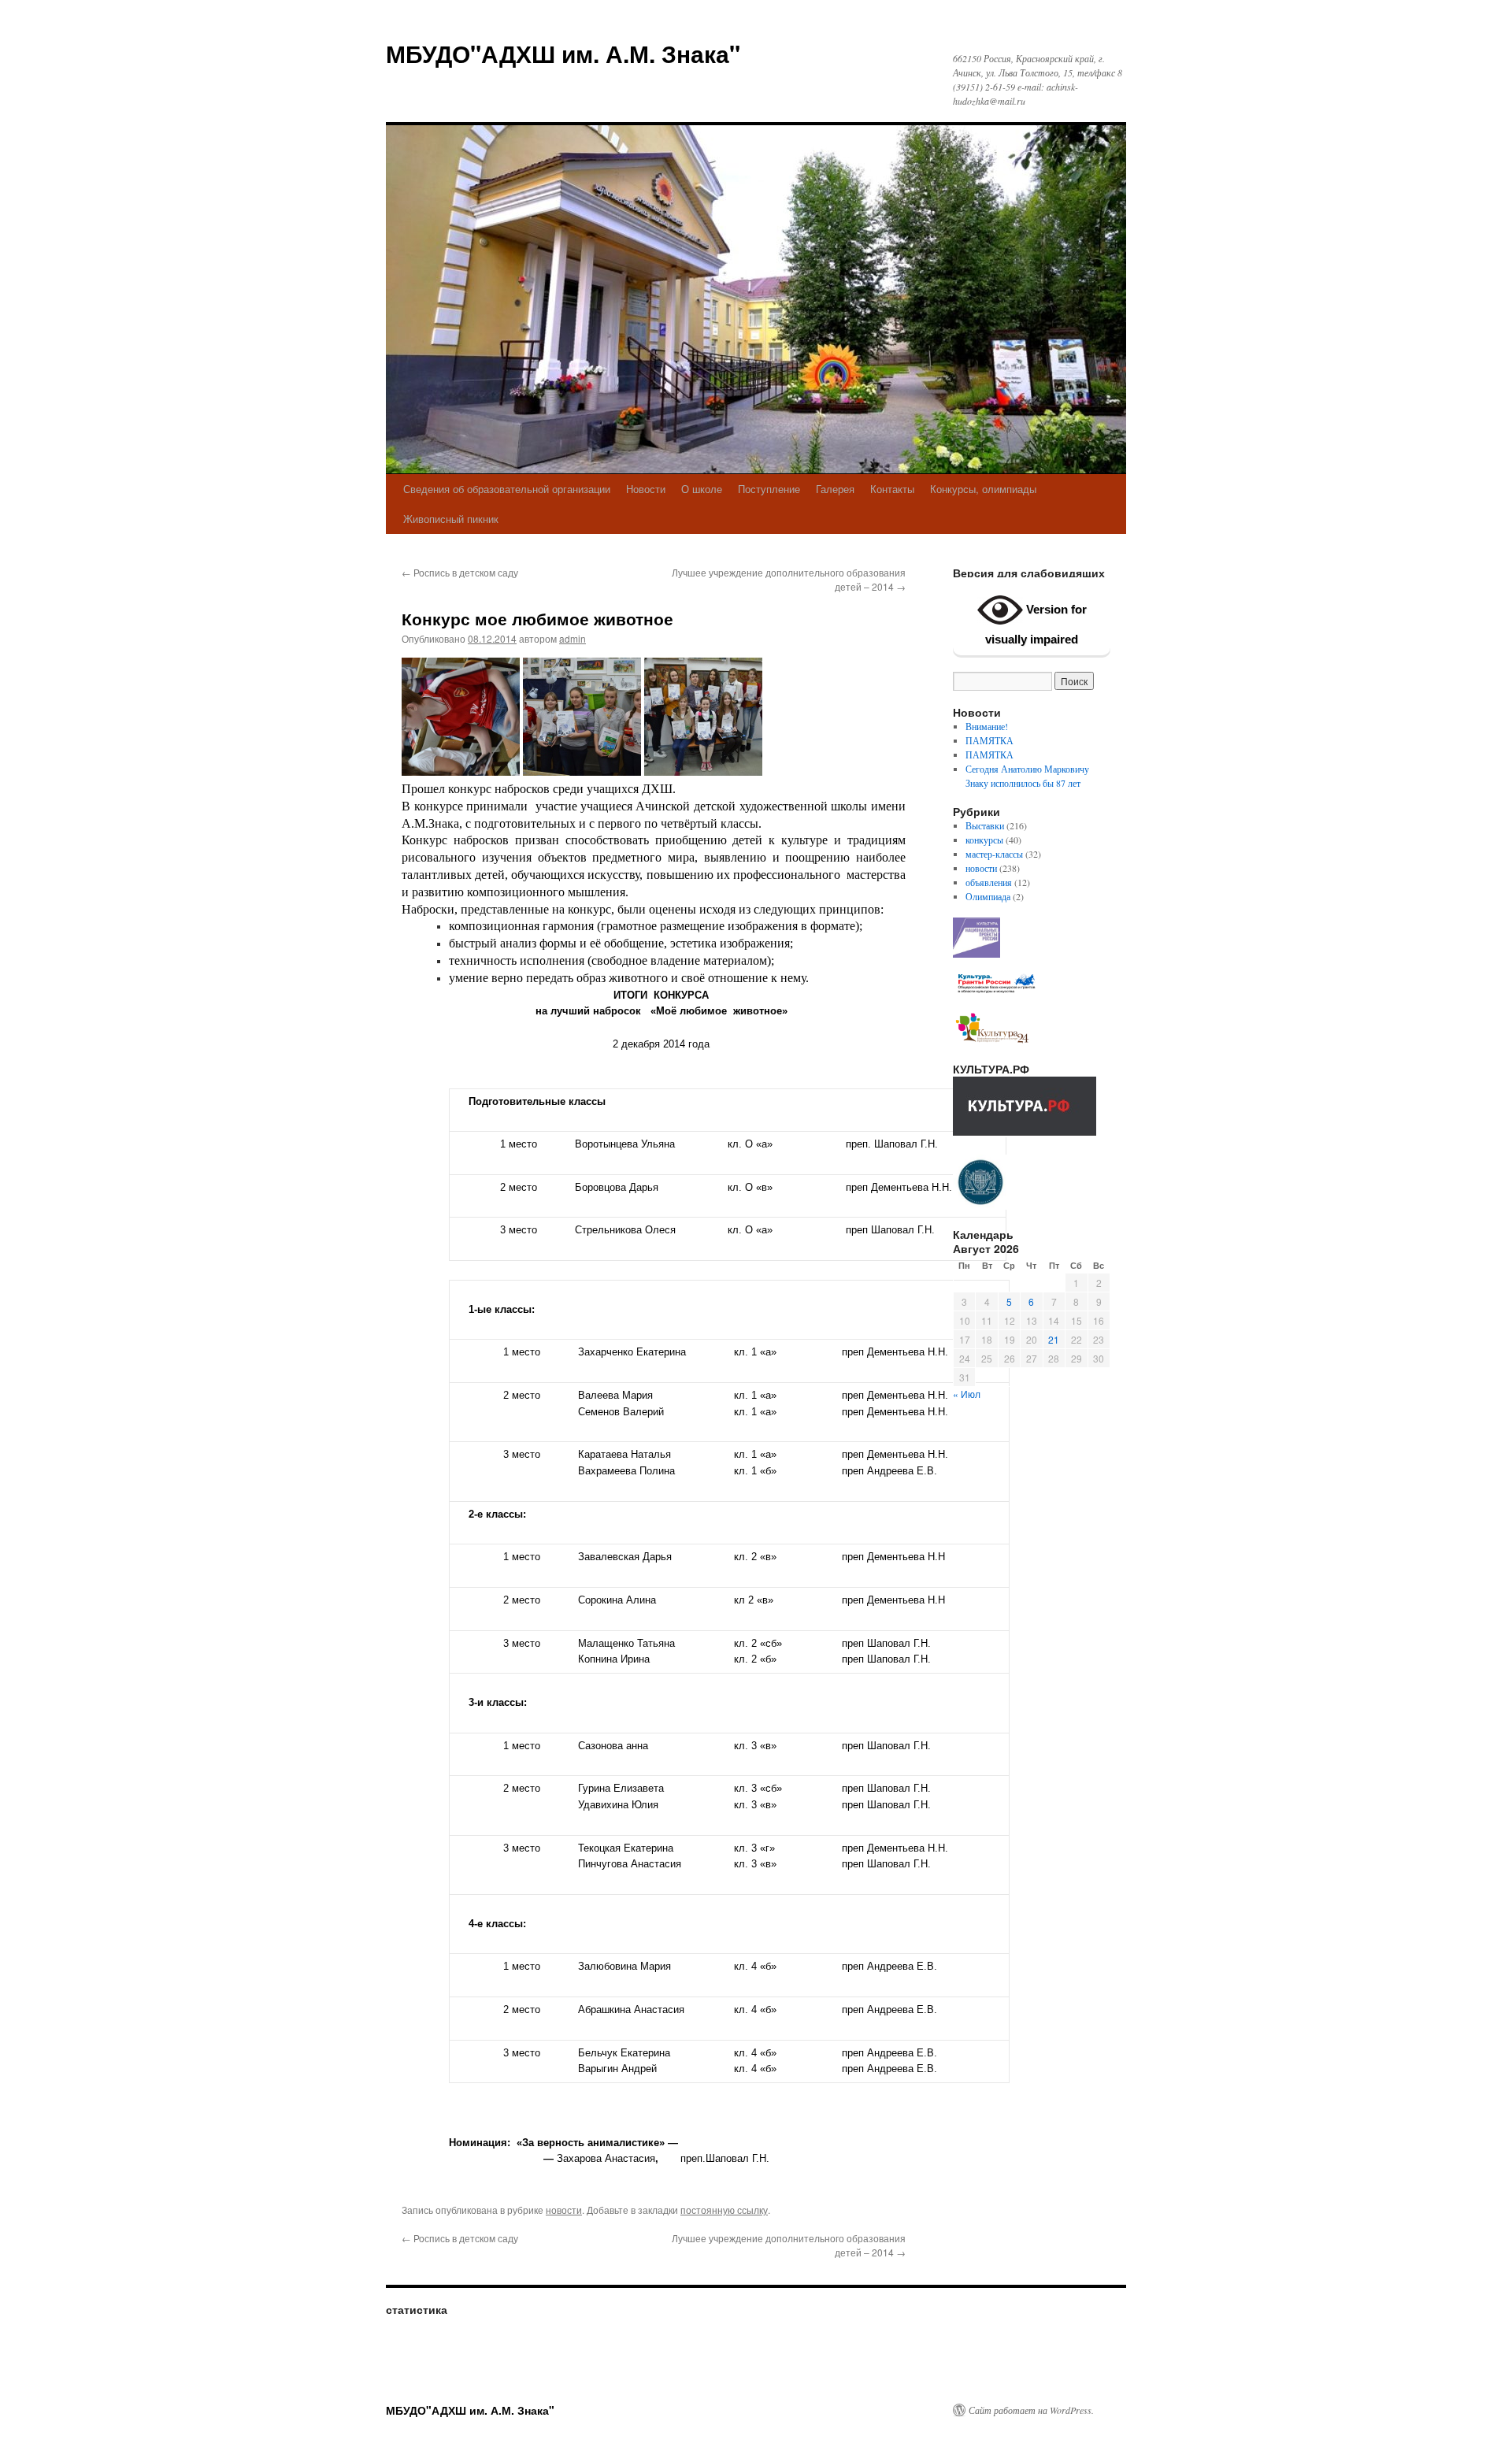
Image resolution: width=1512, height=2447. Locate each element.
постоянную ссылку (724, 2210)
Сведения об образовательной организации (507, 489)
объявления (989, 882)
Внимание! (987, 726)
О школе (702, 489)
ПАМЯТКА (989, 740)
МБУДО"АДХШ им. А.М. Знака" (563, 53)
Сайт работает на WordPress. (1031, 2410)
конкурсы (984, 840)
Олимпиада (988, 896)
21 (1054, 1339)
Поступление (769, 489)
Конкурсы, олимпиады (983, 489)
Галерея (835, 489)
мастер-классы (994, 854)
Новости (646, 489)
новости (564, 2210)
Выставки (985, 825)
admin (573, 638)
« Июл (967, 1394)
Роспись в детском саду (460, 572)
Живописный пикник (451, 519)
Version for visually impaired (1036, 624)
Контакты (892, 489)
